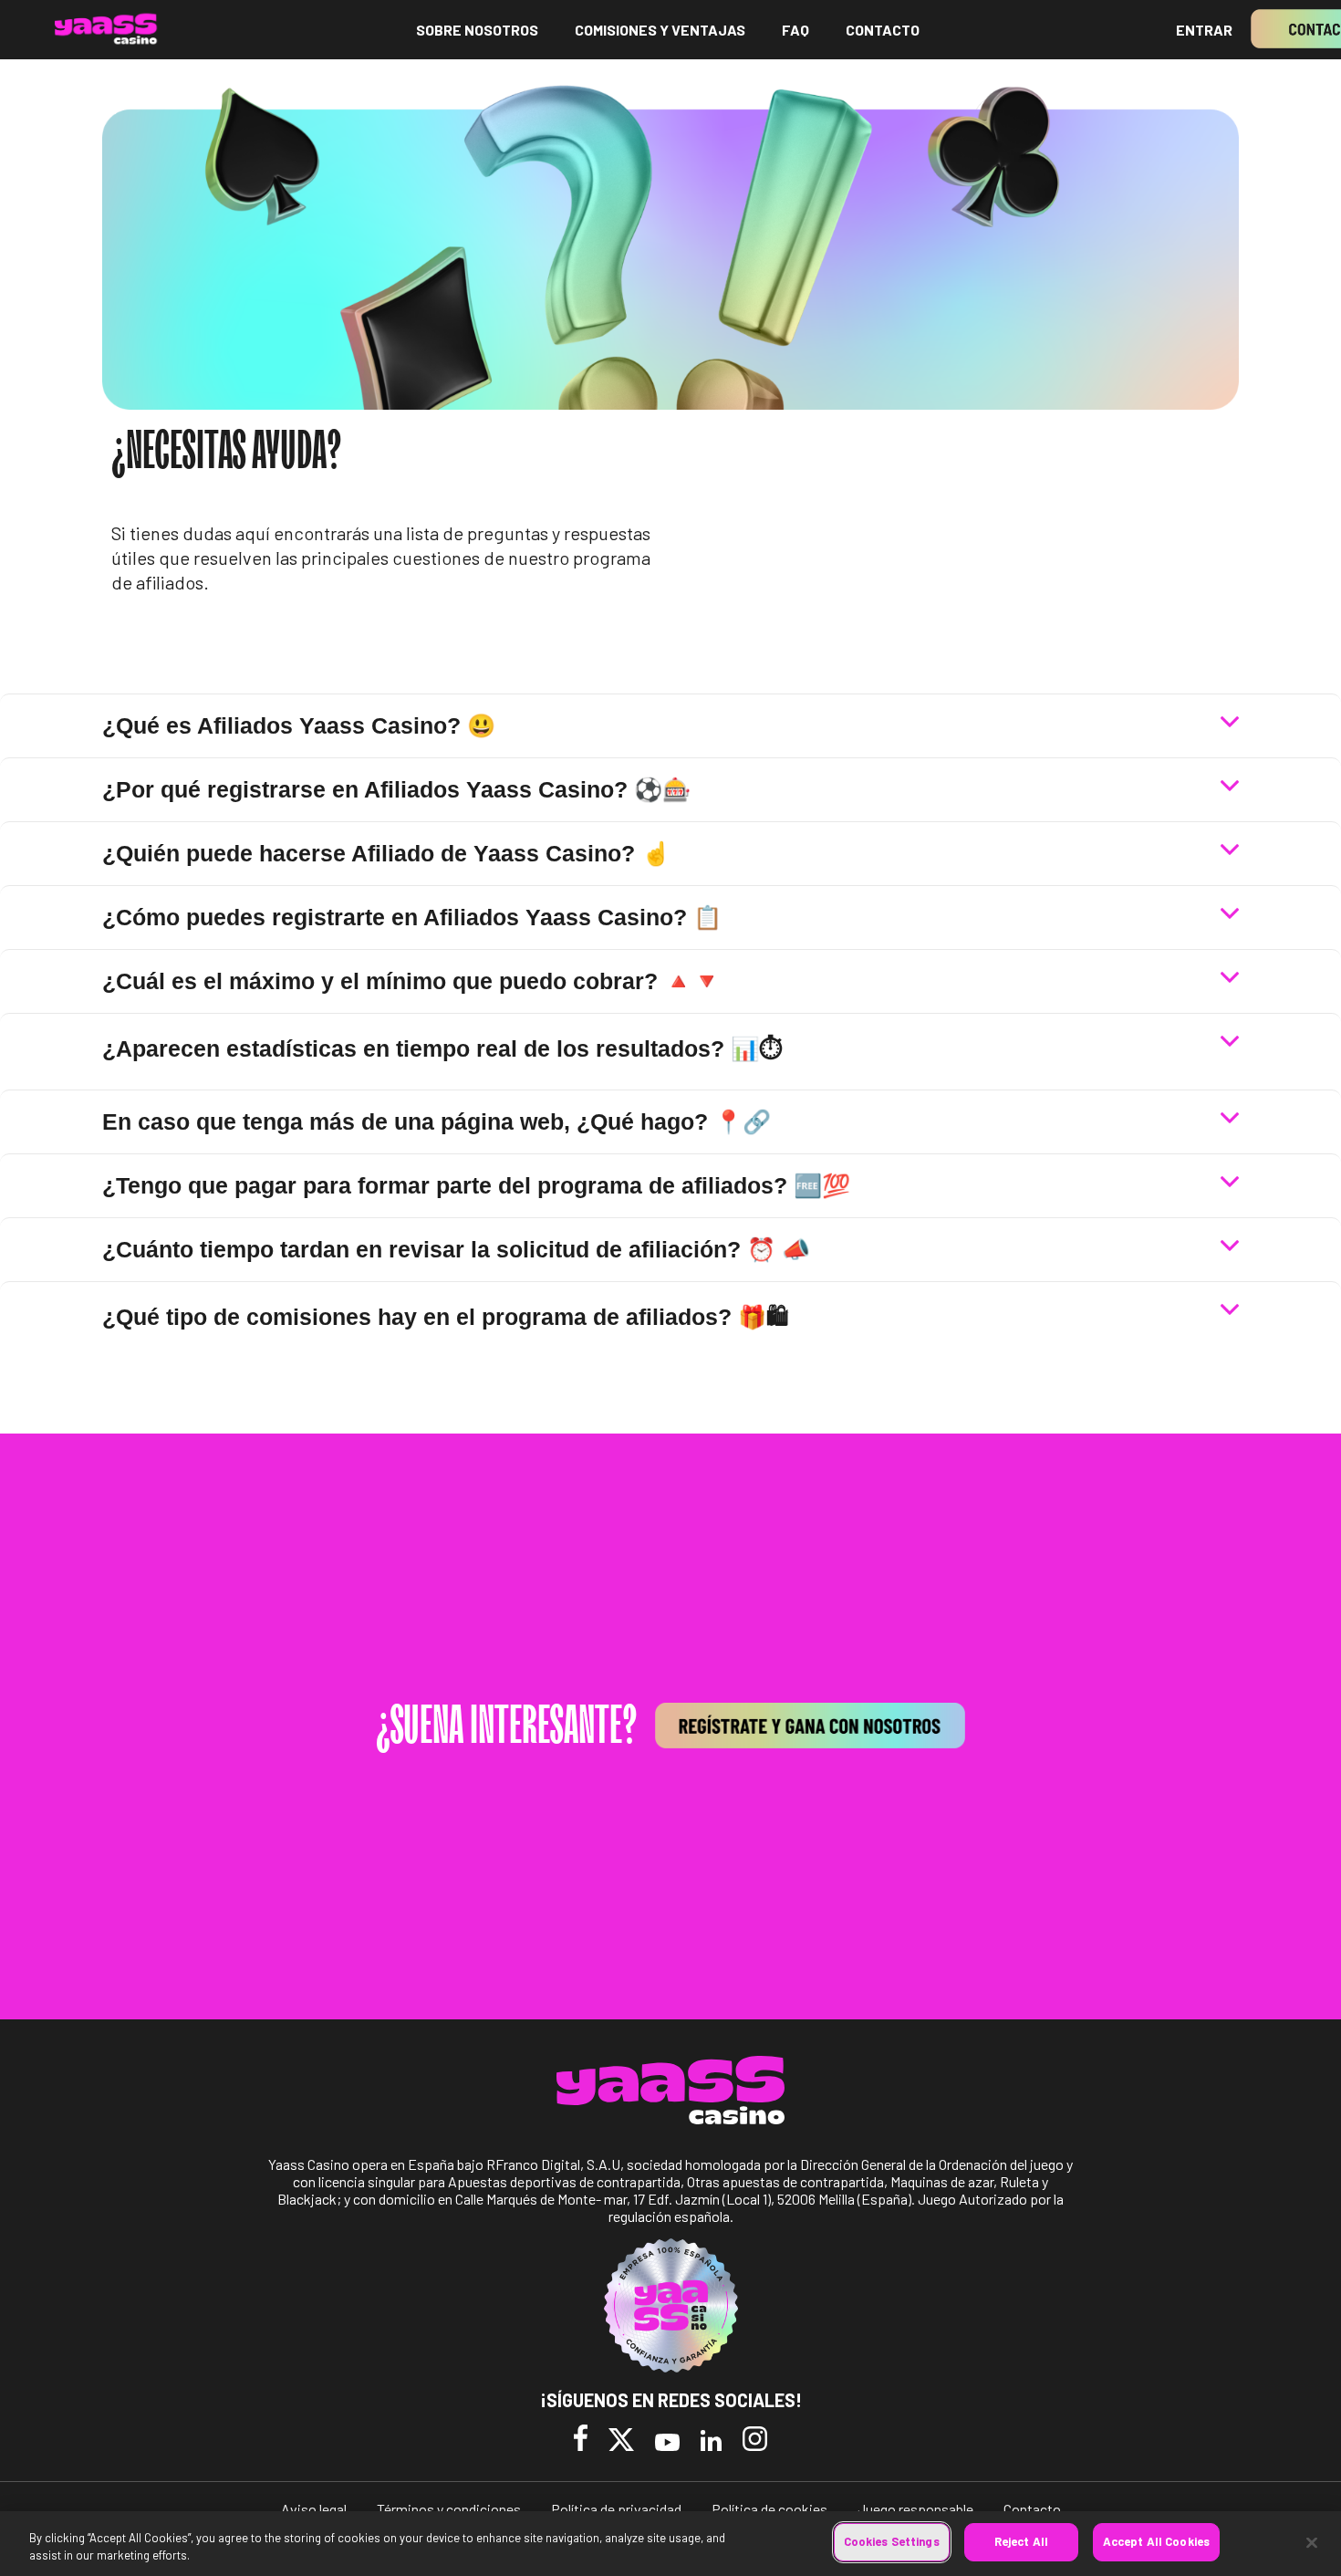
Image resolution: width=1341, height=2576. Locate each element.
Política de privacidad (616, 2509)
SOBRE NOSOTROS (477, 30)
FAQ (795, 30)
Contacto (1032, 2509)
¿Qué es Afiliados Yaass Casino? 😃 (299, 725)
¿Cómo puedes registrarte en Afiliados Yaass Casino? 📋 (412, 917)
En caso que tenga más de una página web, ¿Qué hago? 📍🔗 (437, 1121)
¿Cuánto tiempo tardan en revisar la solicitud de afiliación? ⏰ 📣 (456, 1249)
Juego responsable (915, 2509)
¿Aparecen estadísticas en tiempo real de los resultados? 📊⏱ (442, 1048)
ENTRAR (1204, 30)
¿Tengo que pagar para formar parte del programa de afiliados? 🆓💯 (476, 1185)
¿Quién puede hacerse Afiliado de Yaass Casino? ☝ (386, 853)
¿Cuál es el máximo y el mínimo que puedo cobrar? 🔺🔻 (411, 981)
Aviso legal (314, 2509)
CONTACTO (883, 30)
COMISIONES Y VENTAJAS (660, 30)
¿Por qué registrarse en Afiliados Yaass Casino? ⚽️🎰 (396, 789)
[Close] (1312, 2542)
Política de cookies (769, 2509)
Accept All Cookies (1156, 2541)
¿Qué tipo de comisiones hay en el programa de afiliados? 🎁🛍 (445, 1317)
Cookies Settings (892, 2541)
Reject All (1021, 2541)
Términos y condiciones (449, 2509)
